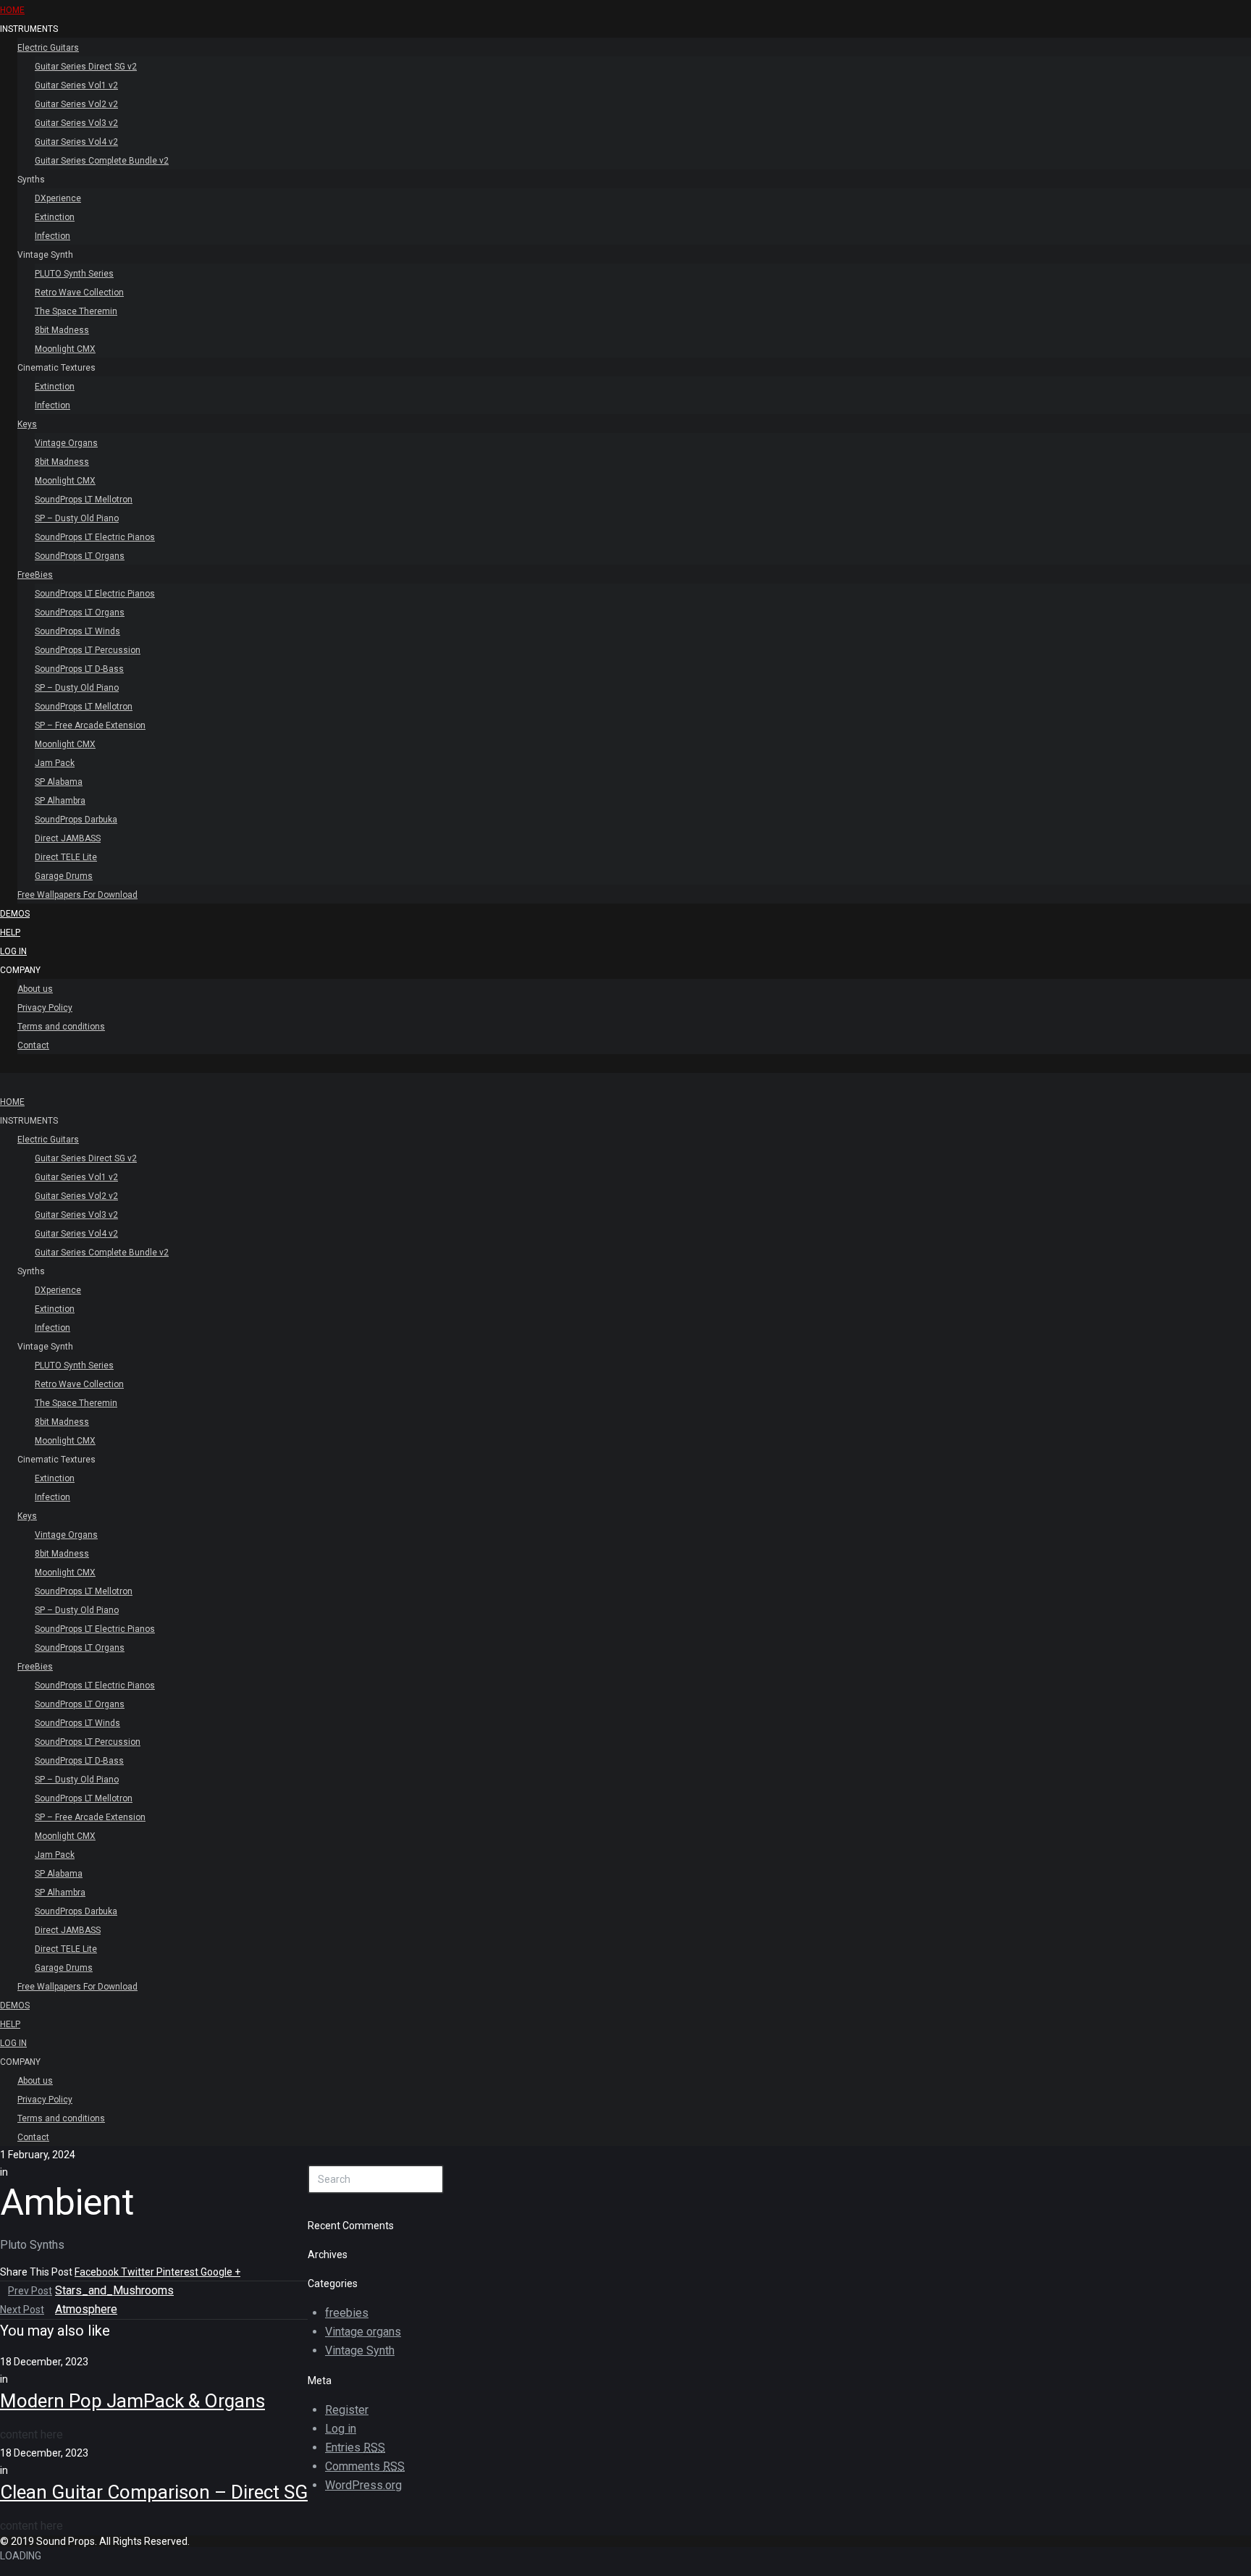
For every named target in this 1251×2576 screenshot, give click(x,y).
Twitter (139, 2272)
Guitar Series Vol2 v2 (76, 104)
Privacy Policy (45, 1008)
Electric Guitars (48, 48)
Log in (341, 2429)
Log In (13, 951)
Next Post (22, 2310)
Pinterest (178, 2272)
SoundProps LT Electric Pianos (95, 537)
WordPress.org (363, 2485)
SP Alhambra (60, 801)
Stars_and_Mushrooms (114, 2290)
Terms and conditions (61, 1027)
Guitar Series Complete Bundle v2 (102, 161)
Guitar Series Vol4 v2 (76, 142)
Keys (27, 424)
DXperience (58, 198)
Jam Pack (55, 763)
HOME (12, 10)
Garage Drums (64, 876)
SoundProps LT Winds (77, 631)
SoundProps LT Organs (80, 556)
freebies (347, 2313)
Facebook (98, 2272)
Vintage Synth (360, 2350)
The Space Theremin (76, 311)
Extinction (55, 217)
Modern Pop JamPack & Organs (132, 2401)
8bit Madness (62, 330)
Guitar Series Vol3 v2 (76, 123)
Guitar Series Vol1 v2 (76, 85)
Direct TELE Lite (66, 857)
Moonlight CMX (65, 349)
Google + (220, 2272)
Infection (52, 236)
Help (10, 933)
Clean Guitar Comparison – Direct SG (154, 2492)
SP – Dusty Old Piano (77, 518)
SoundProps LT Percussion (88, 650)
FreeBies (35, 575)
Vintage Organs (66, 443)
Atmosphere (86, 2309)
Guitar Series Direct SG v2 (86, 67)
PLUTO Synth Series (74, 274)
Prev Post (30, 2291)
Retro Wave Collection (79, 292)
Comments (365, 2466)
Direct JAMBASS (68, 838)
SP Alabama (59, 782)
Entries (355, 2447)
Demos (15, 914)
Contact (33, 1045)
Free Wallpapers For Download (77, 895)
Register (347, 2410)
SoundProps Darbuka (76, 820)
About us (35, 989)
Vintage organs (363, 2332)
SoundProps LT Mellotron (84, 500)
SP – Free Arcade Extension (90, 725)
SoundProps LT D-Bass (79, 669)
